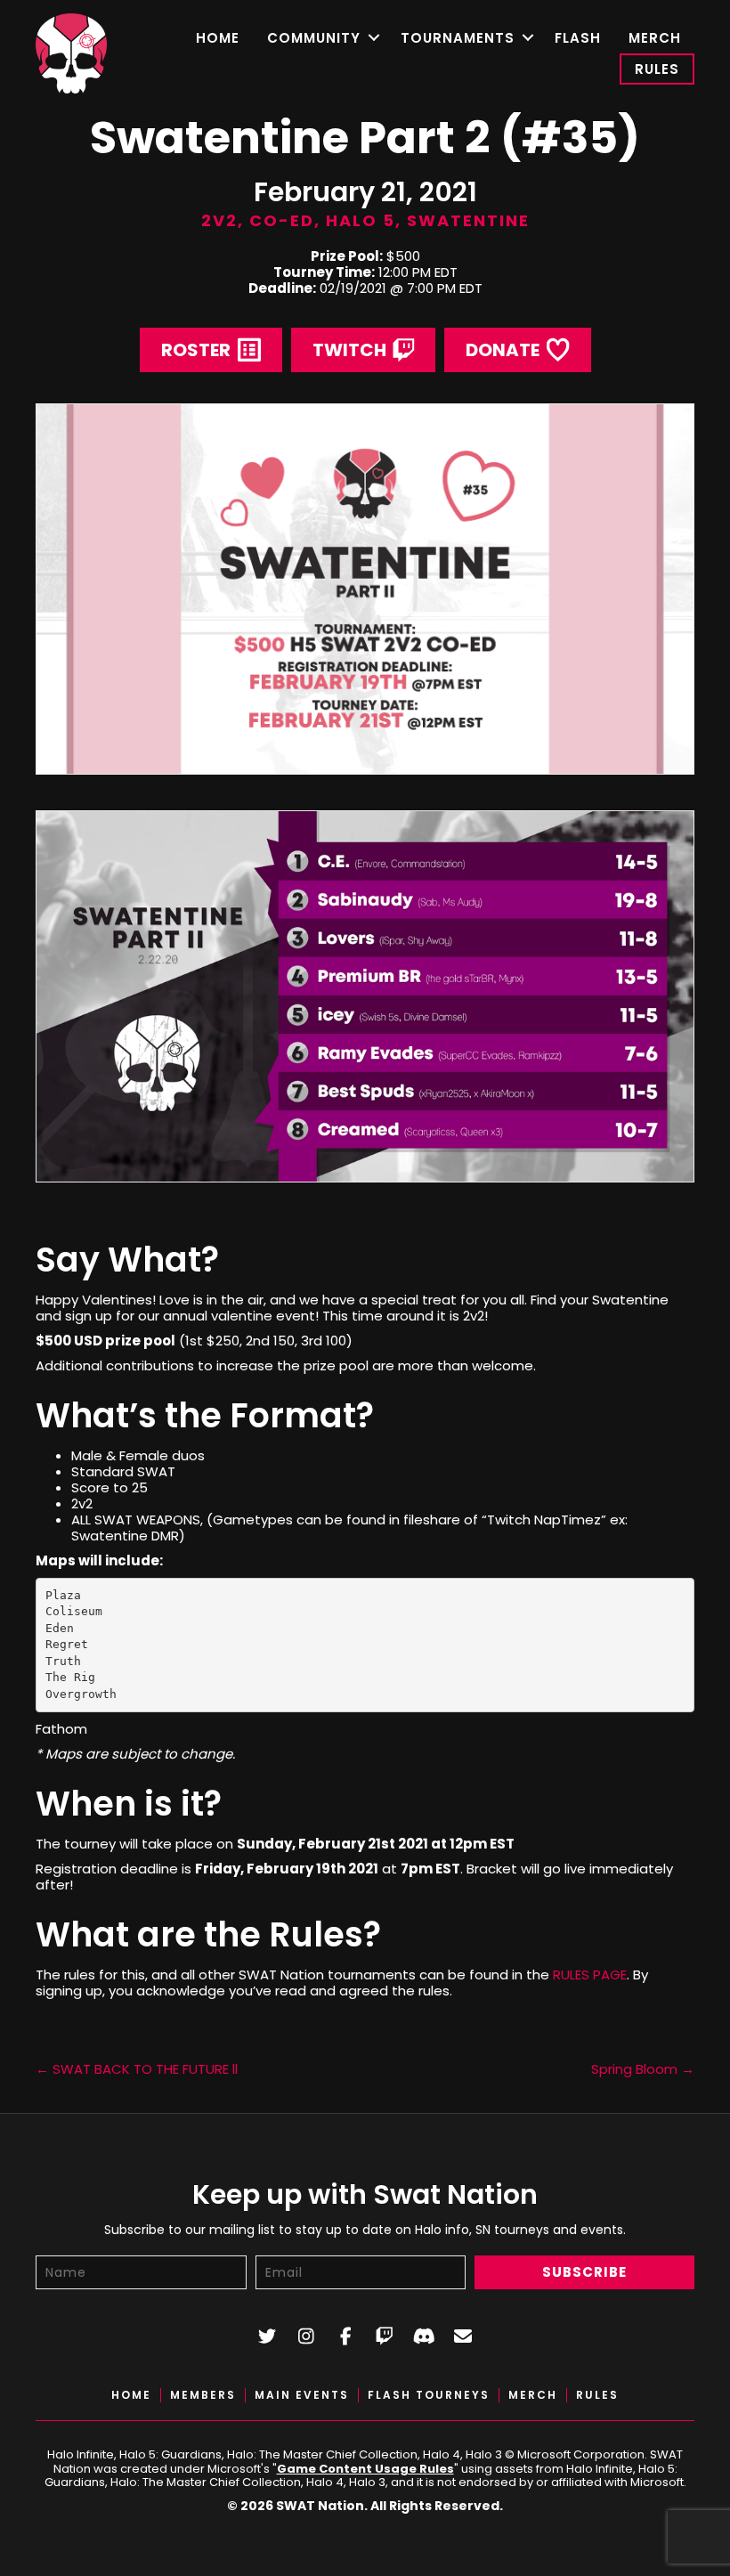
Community (314, 38)
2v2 (219, 220)
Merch (655, 38)
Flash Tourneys (429, 2395)
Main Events (302, 2395)
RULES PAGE (590, 1975)
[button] (373, 38)
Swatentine (468, 220)
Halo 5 (361, 220)
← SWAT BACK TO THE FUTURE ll (137, 2069)
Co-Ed (282, 220)
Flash (578, 38)
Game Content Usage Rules (365, 2469)
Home (218, 38)
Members (203, 2395)
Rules (657, 69)
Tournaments (458, 38)
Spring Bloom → (643, 2069)
